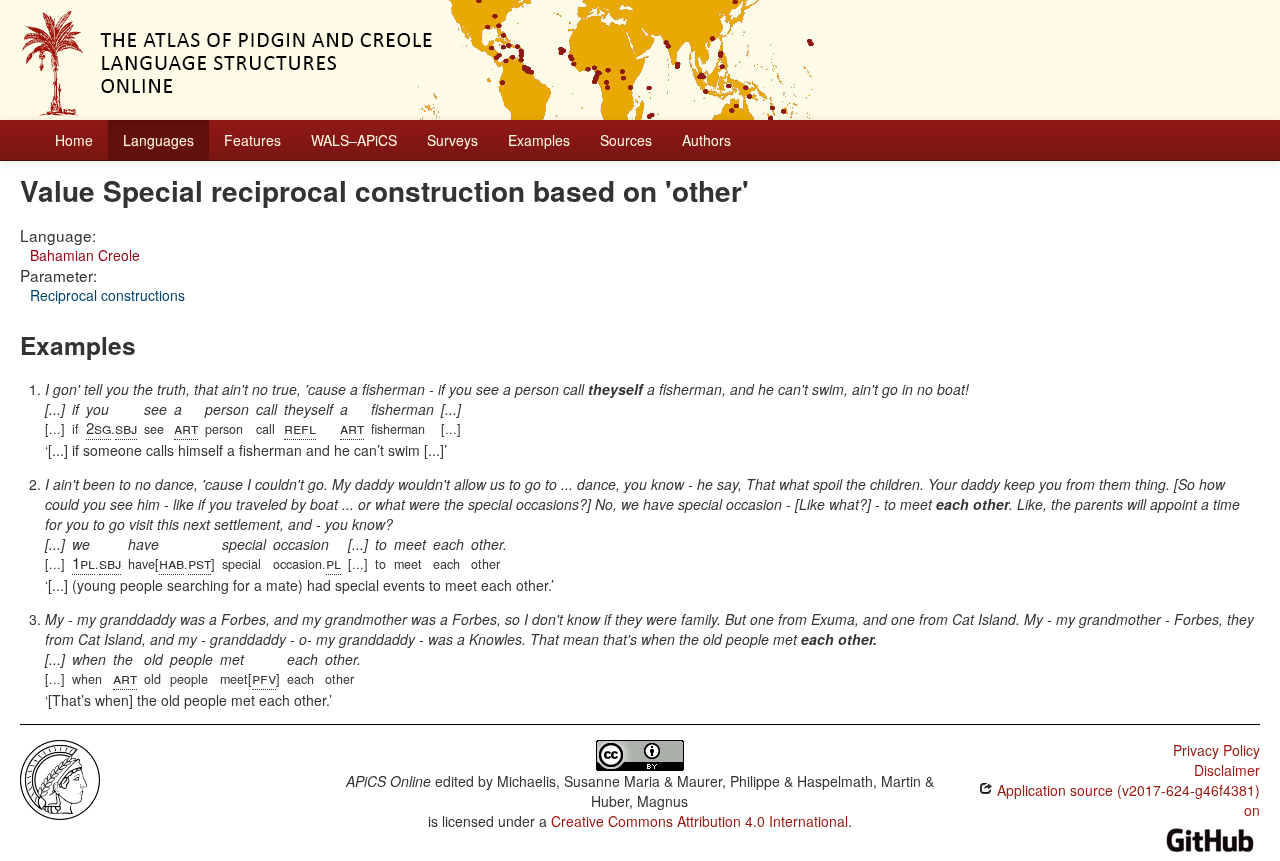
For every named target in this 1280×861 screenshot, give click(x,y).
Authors (706, 140)
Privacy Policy (1216, 750)
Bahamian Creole (85, 255)
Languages (158, 140)
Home (74, 140)
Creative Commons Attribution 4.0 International (699, 821)
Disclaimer (1227, 770)
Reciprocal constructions (107, 295)
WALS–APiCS (354, 140)
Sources (626, 140)
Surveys (452, 140)
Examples (539, 140)
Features (252, 140)
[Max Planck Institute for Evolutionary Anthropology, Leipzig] (60, 778)
